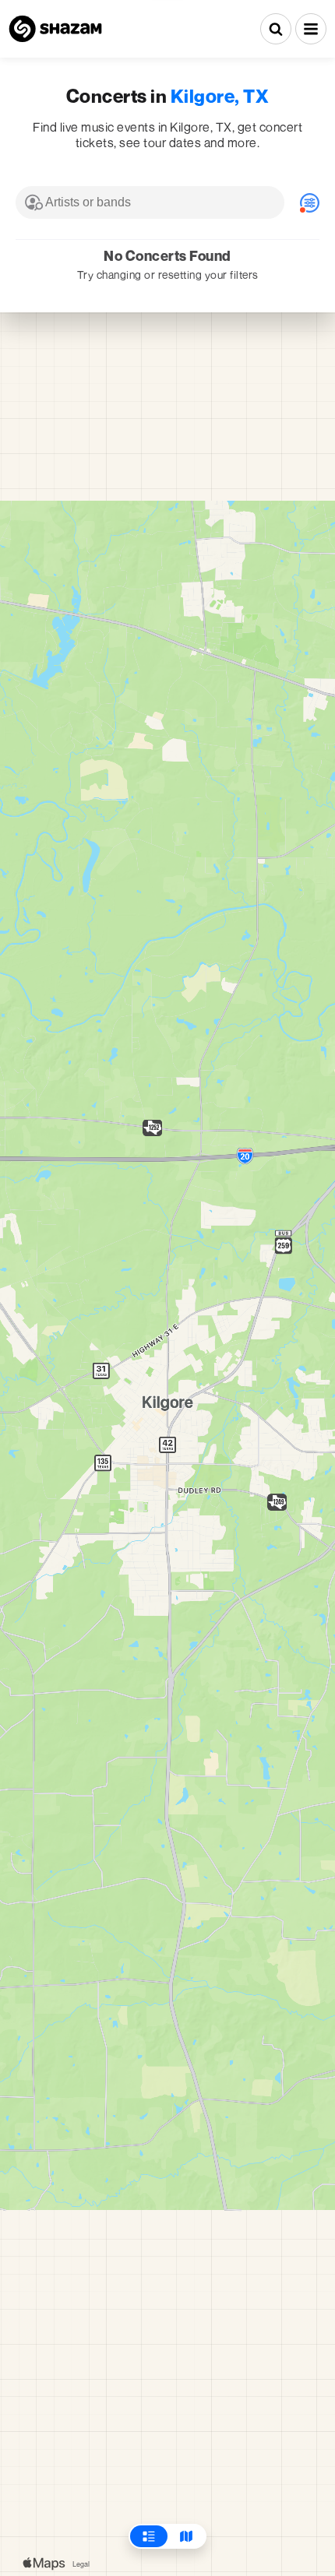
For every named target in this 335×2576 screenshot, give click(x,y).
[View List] (149, 2536)
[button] (311, 29)
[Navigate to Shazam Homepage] (55, 29)
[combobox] (150, 202)
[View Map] (186, 2536)
